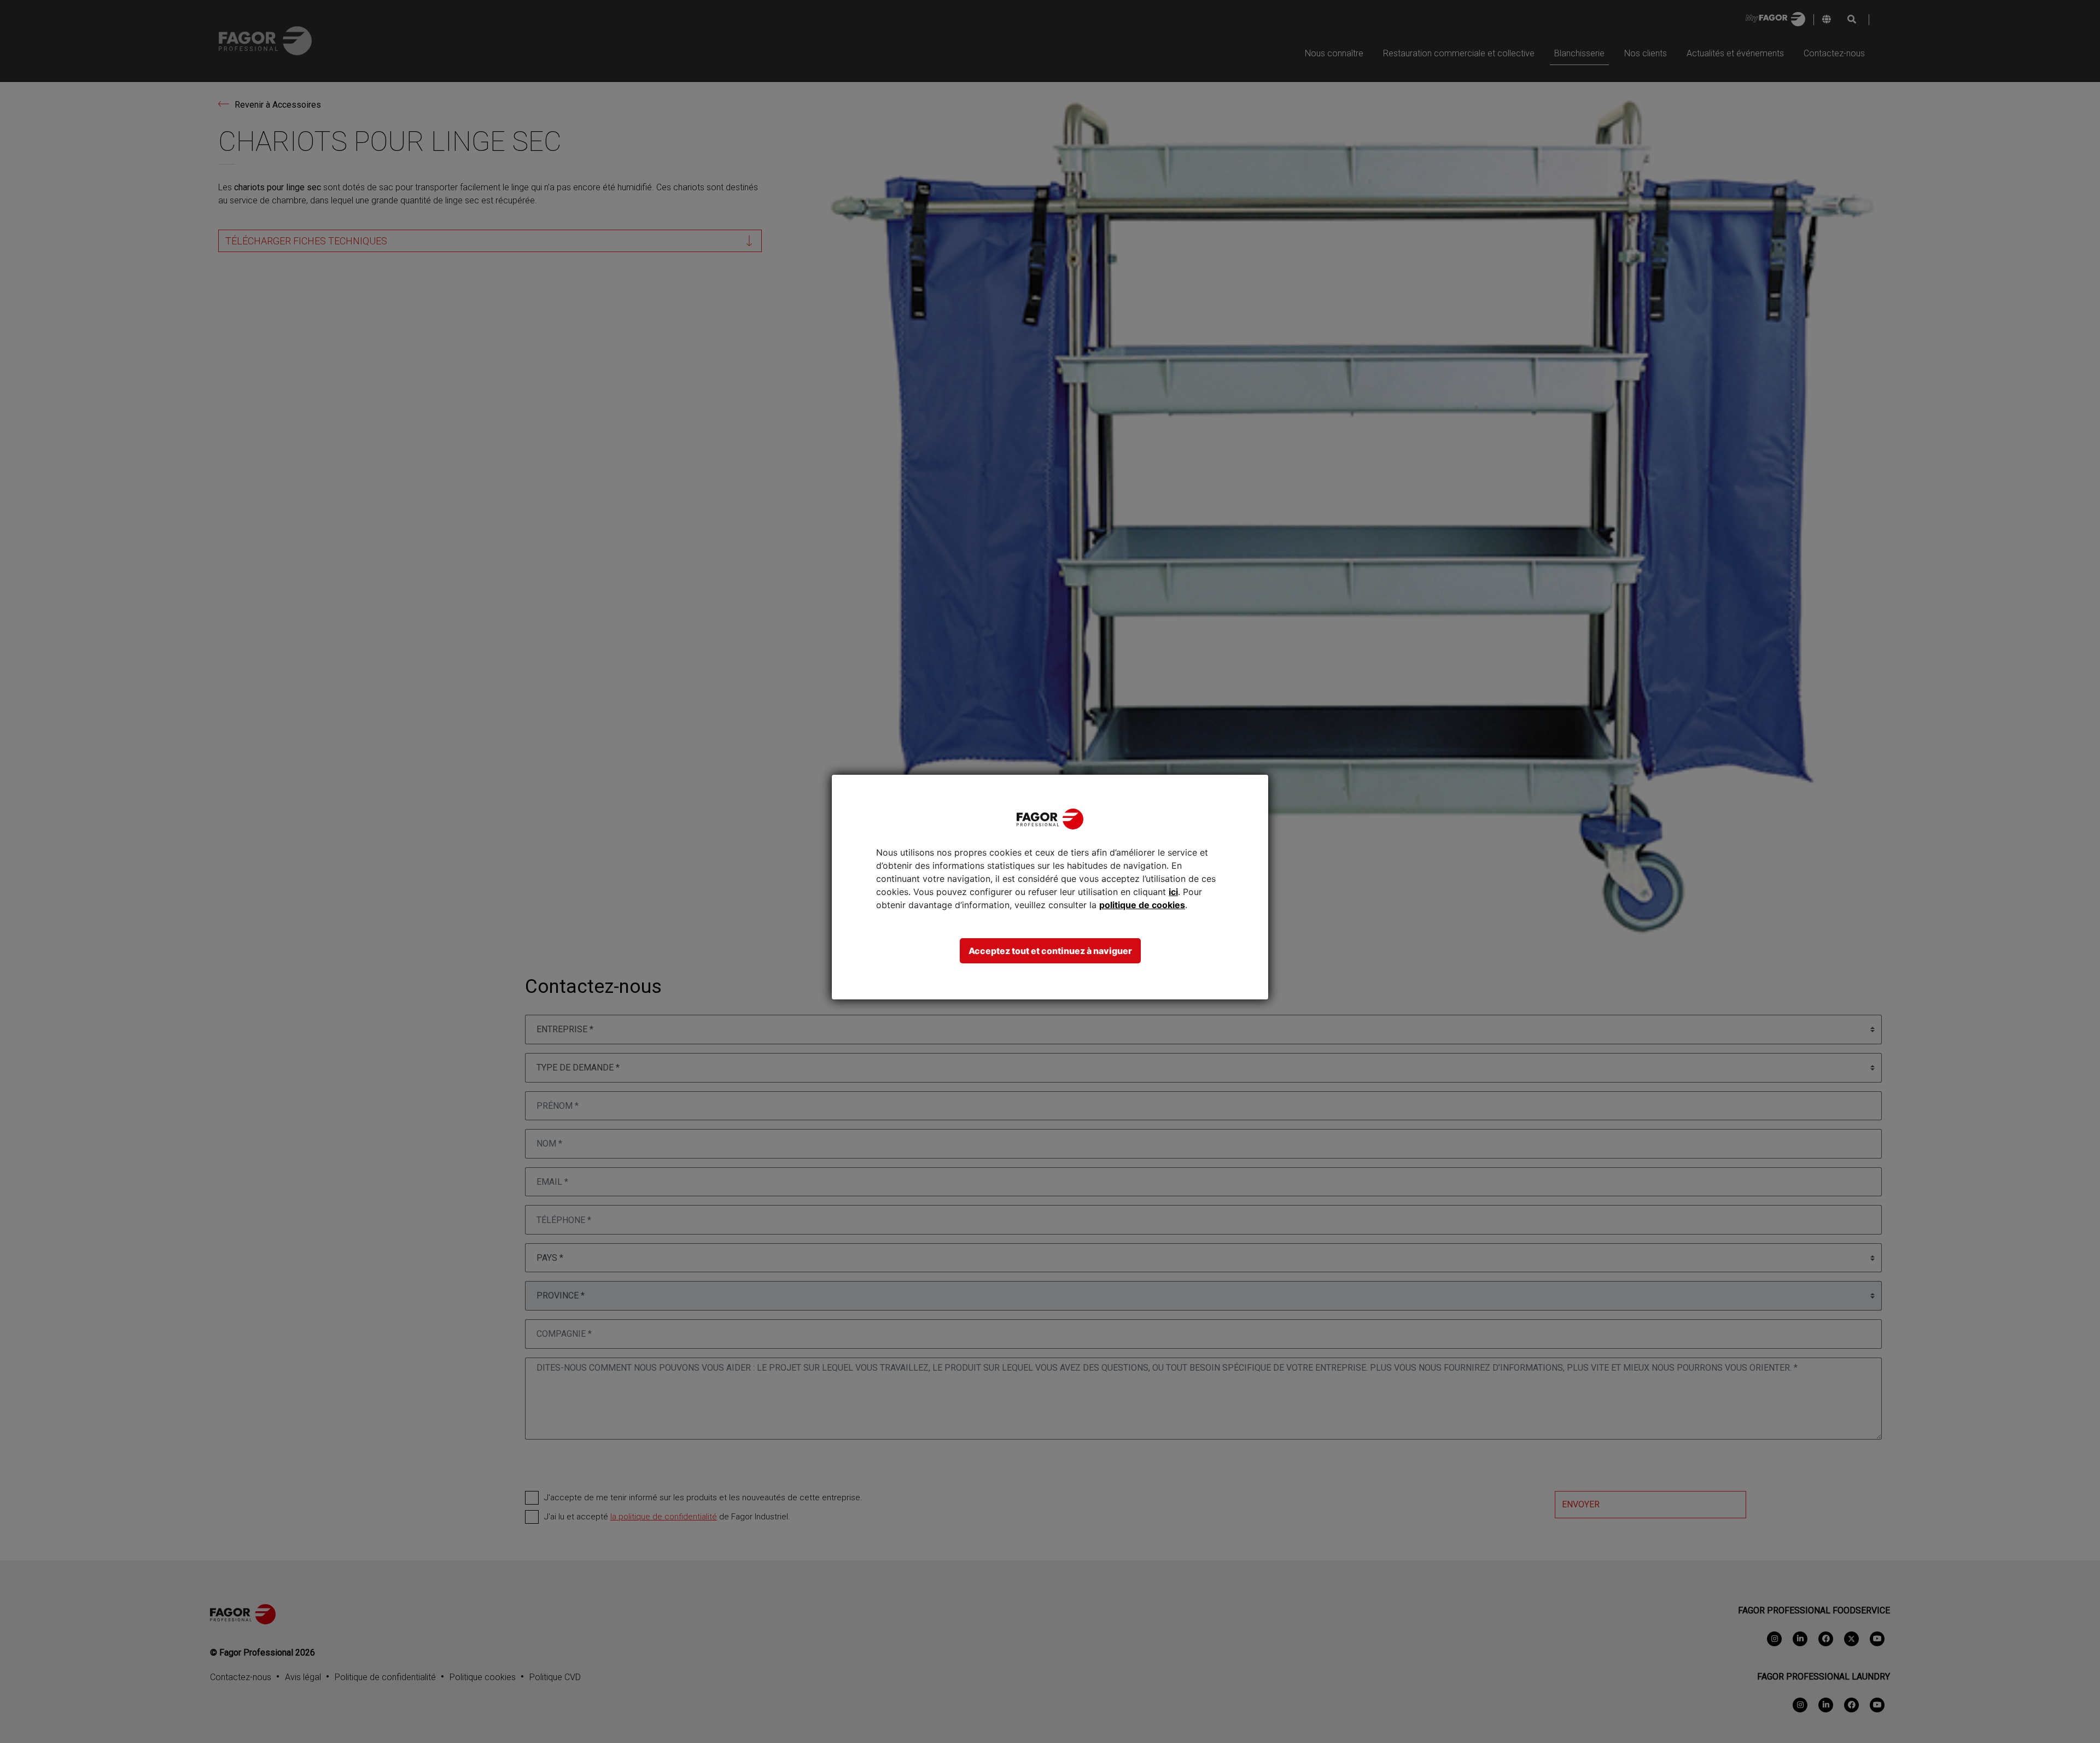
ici (1173, 892)
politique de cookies (1142, 905)
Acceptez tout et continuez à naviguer (1050, 951)
